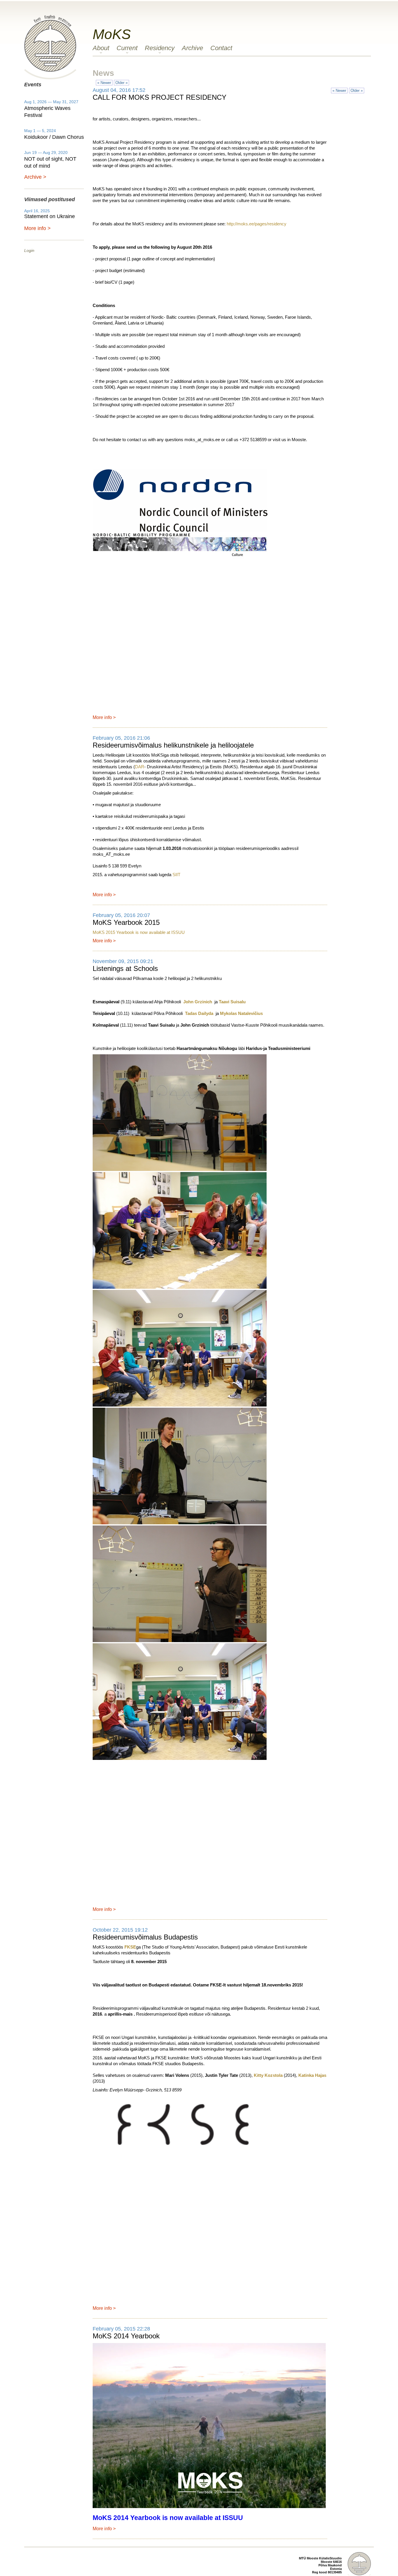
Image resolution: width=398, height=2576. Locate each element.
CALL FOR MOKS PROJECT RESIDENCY (160, 97)
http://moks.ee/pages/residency (257, 224)
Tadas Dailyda (199, 1013)
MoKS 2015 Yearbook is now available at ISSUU (139, 932)
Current (127, 48)
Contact (221, 48)
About (101, 48)
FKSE (130, 1947)
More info (102, 717)
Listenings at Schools (125, 968)
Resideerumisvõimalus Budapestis (145, 1937)
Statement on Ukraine (50, 216)
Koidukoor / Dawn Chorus (54, 137)
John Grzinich (198, 1002)
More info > (37, 228)
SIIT (176, 875)
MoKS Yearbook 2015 (126, 922)
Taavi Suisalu (232, 1002)
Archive (192, 48)
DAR (140, 767)
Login (29, 250)
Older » (121, 83)
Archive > (35, 177)
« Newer (104, 83)
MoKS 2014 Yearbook (126, 2336)
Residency (160, 48)
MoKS (112, 34)
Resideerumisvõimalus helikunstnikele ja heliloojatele (173, 745)
